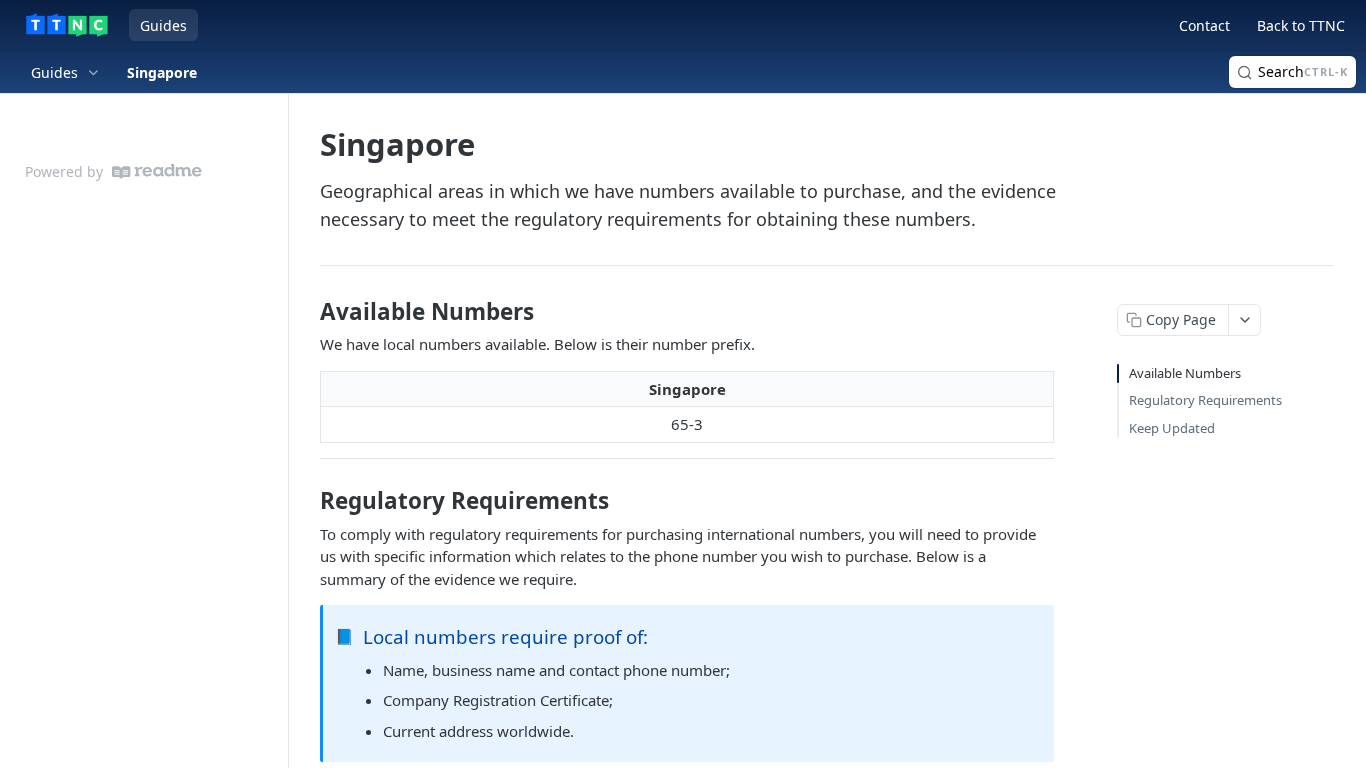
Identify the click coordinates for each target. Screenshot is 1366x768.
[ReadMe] (157, 171)
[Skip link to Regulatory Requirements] (306, 501)
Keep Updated (1172, 428)
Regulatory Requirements (1205, 400)
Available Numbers (1185, 373)
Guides (163, 25)
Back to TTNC (1301, 25)
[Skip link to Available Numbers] (306, 312)
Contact (1204, 25)
